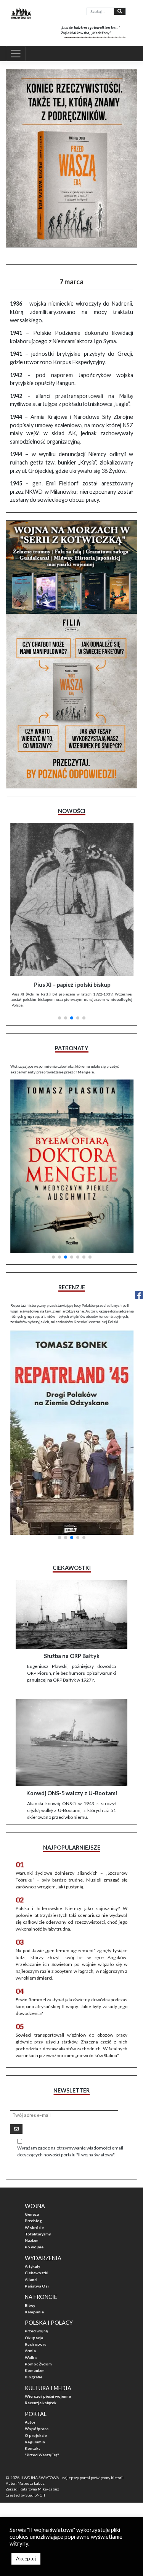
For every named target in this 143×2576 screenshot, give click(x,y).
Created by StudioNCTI (25, 2494)
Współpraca (37, 2427)
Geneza (32, 2213)
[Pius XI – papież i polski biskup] (71, 899)
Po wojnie (34, 2246)
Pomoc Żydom (38, 2362)
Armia (30, 2349)
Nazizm (32, 2239)
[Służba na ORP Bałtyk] (71, 1613)
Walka (31, 2356)
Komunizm (35, 2369)
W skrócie (34, 2226)
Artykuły (32, 2265)
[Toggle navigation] (16, 54)
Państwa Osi (37, 2284)
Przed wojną (36, 2330)
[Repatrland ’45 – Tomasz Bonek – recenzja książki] (71, 1430)
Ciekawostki (37, 2272)
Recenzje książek (41, 2402)
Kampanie (34, 2310)
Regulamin (35, 2440)
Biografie (34, 2376)
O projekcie (36, 2434)
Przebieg (33, 2219)
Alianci (31, 2278)
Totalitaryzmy (38, 2232)
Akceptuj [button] (26, 2559)
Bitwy (30, 2304)
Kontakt (32, 2447)
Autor (30, 2421)
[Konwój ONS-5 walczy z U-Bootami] (71, 1741)
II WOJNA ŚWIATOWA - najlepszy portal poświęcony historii (72, 2476)
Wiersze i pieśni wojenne (48, 2395)
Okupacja (34, 2336)
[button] (59, 1016)
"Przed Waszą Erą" (42, 2454)
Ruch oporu (36, 2343)
